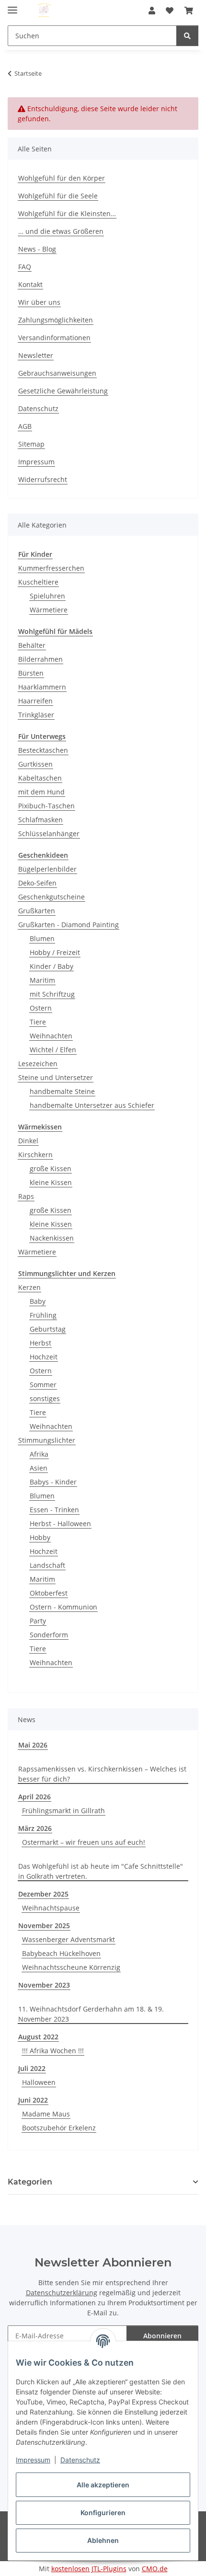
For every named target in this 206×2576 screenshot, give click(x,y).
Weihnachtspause (51, 1908)
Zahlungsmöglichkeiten (56, 320)
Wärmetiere (49, 610)
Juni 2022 (33, 2100)
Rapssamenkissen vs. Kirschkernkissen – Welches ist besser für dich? (102, 1774)
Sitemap (31, 444)
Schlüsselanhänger (49, 834)
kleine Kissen (51, 1182)
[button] (152, 11)
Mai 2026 (33, 1745)
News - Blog (37, 249)
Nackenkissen (52, 1238)
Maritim (42, 980)
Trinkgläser (36, 715)
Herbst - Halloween (60, 1524)
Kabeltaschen (40, 778)
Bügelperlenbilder (47, 869)
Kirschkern (35, 1155)
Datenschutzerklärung (62, 2293)
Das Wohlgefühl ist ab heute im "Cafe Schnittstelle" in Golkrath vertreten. (101, 1871)
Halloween (39, 2082)
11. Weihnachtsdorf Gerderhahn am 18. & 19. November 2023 (91, 2014)
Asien (39, 1468)
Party (38, 1621)
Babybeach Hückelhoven (61, 1953)
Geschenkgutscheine (51, 897)
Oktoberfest (49, 1593)
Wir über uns (39, 302)
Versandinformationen (54, 338)
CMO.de (155, 2569)
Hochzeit (44, 1357)
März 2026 (35, 1828)
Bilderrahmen (40, 659)
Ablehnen (103, 2540)
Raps (26, 1196)
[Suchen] (187, 36)
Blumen (42, 938)
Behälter (32, 645)
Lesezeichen (38, 1064)
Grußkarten (37, 911)
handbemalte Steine (62, 1091)
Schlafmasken (40, 820)
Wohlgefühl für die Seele (58, 196)
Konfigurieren (103, 2513)
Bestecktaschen (43, 750)
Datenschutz (80, 2460)
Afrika (39, 1454)
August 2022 (38, 2037)
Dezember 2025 (43, 1894)
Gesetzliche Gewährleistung (63, 391)
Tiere (38, 1022)
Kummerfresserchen (51, 568)
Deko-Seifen (37, 883)
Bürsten (31, 673)
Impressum (33, 2460)
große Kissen (51, 1168)
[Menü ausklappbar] (12, 6)
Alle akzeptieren (103, 2485)
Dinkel (28, 1141)
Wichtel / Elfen (53, 1050)
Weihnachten (51, 1036)
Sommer (43, 1385)
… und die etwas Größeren (61, 231)
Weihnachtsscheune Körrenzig (71, 1967)
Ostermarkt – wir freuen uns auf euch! (84, 1842)
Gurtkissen (35, 764)
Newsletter (36, 355)
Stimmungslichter (47, 1440)
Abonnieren (162, 2336)
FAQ (25, 267)
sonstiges (45, 1398)
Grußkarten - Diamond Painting (69, 925)
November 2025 (44, 1926)
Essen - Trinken (54, 1510)
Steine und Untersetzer (56, 1077)
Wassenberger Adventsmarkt (69, 1939)
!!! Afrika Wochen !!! (53, 2051)
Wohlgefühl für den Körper (62, 178)
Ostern (41, 1008)
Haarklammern (42, 687)
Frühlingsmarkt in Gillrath (63, 1811)
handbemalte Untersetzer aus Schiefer (92, 1105)
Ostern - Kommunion (63, 1607)
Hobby (40, 1537)
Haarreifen (35, 701)
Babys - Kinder (53, 1482)
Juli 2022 (32, 2068)
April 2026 (34, 1797)
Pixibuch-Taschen (46, 806)
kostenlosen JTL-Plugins (89, 2569)
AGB (25, 426)
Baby (38, 1301)
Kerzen (29, 1287)
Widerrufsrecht (43, 479)
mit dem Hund (41, 792)
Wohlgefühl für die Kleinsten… (67, 213)
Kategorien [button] (30, 2182)
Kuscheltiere (38, 582)
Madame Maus (46, 2114)
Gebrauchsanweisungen (57, 373)
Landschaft (47, 1565)
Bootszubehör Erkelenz (59, 2128)
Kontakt (30, 284)
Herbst (40, 1343)
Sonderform (49, 1635)
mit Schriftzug (52, 994)
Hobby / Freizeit (55, 952)
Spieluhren (47, 596)
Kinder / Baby (51, 966)
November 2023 (44, 1985)
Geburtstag (48, 1329)
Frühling (43, 1315)
